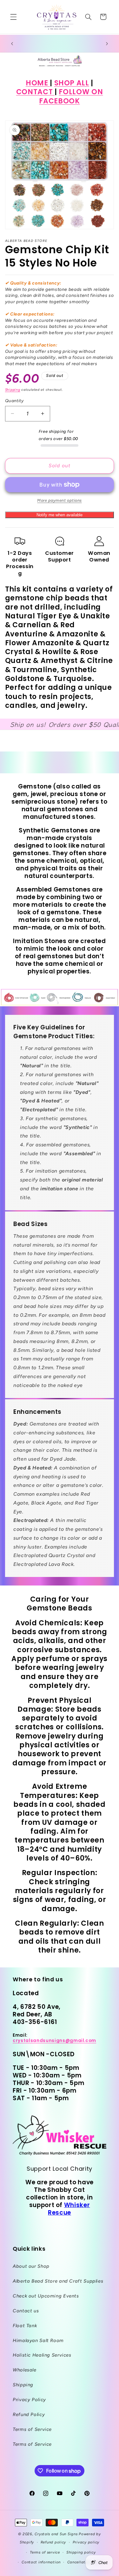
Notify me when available (60, 515)
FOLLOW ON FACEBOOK (71, 96)
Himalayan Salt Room (38, 2340)
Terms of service (45, 2552)
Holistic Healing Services (42, 2355)
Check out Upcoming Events (46, 2296)
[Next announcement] (107, 44)
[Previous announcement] (12, 44)
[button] (13, 17)
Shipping (13, 390)
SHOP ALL (72, 83)
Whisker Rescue (69, 2209)
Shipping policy (81, 2552)
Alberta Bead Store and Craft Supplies (58, 2281)
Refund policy (53, 2542)
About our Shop (31, 2266)
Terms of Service (32, 2429)
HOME (38, 83)
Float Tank (25, 2326)
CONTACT (35, 92)
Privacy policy (86, 2542)
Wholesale (25, 2370)
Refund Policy (29, 2414)
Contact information (41, 2562)
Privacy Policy (29, 2400)
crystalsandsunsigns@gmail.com (54, 2041)
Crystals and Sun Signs (56, 2534)
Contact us (26, 2311)
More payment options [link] (60, 500)
